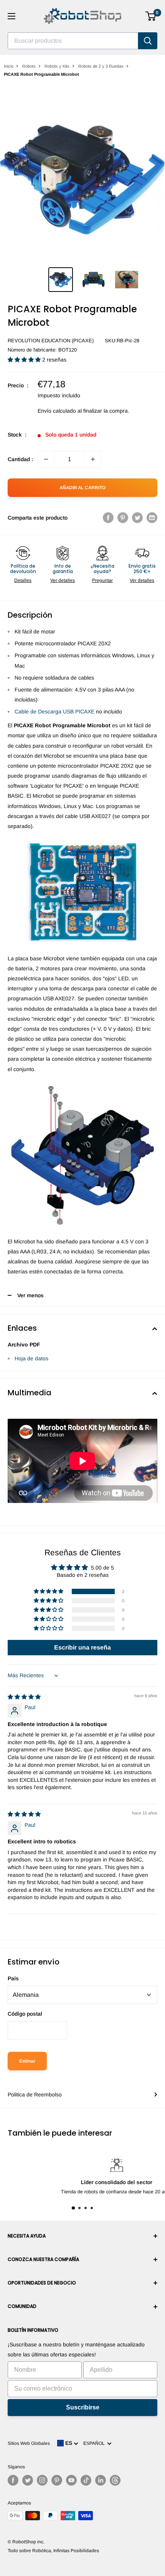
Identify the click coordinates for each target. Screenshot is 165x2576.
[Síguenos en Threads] (115, 2480)
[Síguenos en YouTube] (71, 2480)
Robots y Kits (57, 66)
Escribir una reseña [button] (82, 1647)
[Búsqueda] (148, 41)
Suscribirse (83, 2407)
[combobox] (73, 41)
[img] (24, 1697)
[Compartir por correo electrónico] (152, 518)
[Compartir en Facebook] (108, 518)
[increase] (93, 459)
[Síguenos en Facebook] (13, 2480)
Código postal (25, 2014)
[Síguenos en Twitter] (28, 2480)
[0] (151, 16)
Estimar (27, 2061)
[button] (25, 360)
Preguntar (102, 580)
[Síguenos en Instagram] (42, 2480)
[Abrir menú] (12, 16)
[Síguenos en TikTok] (86, 2480)
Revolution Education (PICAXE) (51, 341)
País (13, 1978)
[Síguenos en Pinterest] (57, 2480)
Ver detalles (63, 580)
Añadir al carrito (82, 488)
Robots (29, 66)
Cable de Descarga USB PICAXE (54, 711)
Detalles (23, 580)
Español (95, 2443)
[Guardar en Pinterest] (123, 518)
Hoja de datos (31, 1358)
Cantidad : (20, 459)
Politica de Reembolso (35, 2094)
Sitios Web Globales (29, 2443)
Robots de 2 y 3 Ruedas (101, 66)
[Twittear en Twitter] (137, 518)
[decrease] (46, 459)
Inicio (9, 66)
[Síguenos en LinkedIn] (101, 2480)
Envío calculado (57, 411)
